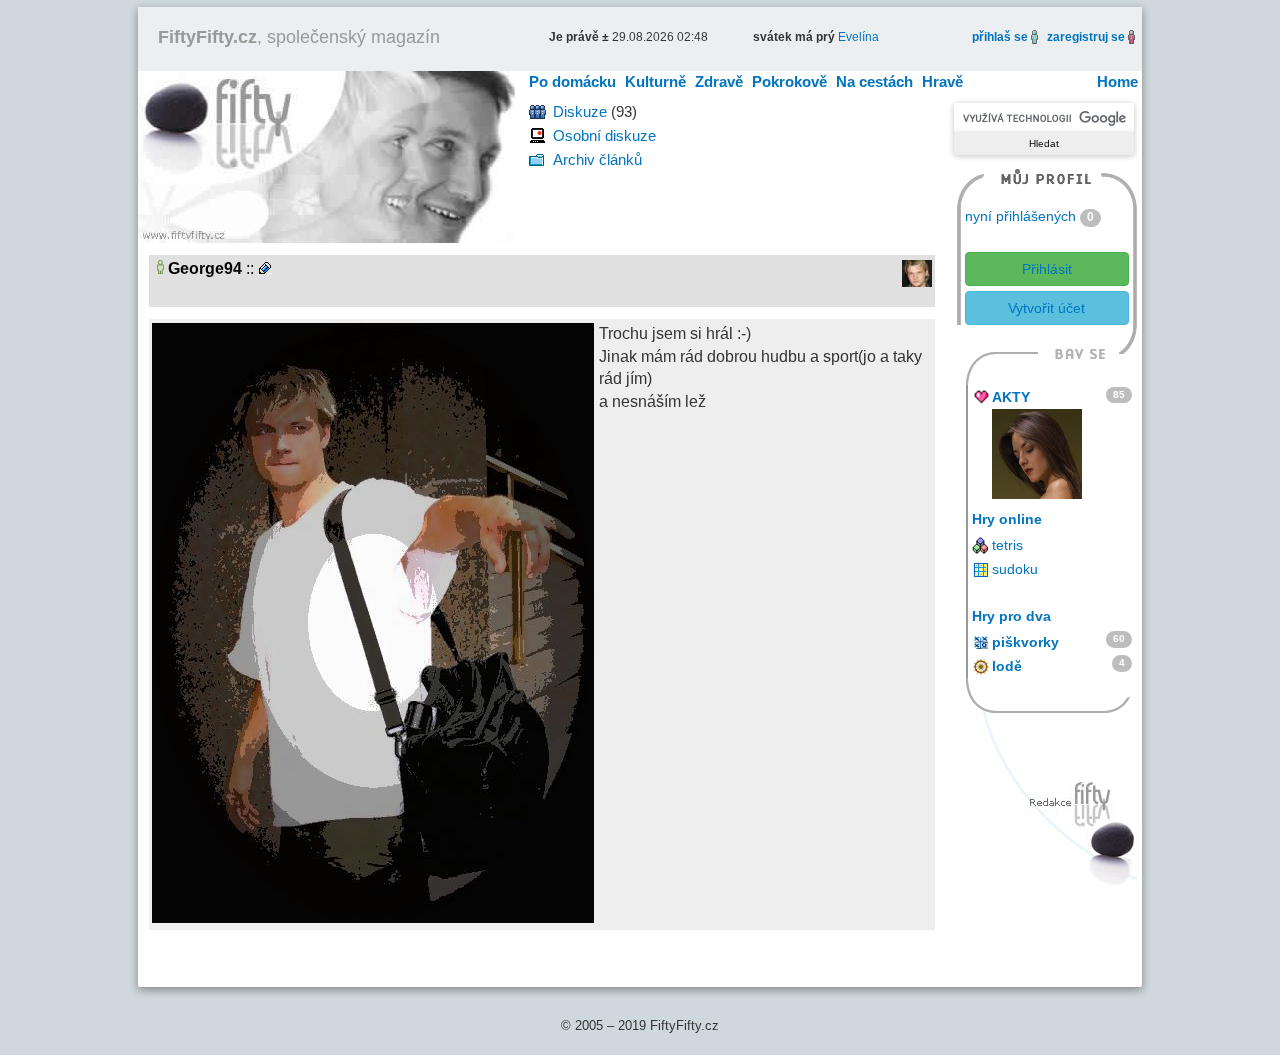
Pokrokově (789, 81)
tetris (1007, 545)
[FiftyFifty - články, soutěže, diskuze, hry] (326, 155)
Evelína (858, 37)
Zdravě (719, 81)
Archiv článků (597, 159)
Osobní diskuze (604, 135)
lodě (1007, 666)
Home (1117, 81)
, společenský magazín (299, 37)
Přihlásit (1047, 269)
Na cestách (874, 81)
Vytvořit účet (1046, 308)
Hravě (942, 81)
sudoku (1015, 569)
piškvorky (1025, 642)
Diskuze (580, 111)
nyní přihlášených (1020, 216)
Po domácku (572, 81)
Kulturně (655, 81)
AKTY (1011, 397)
